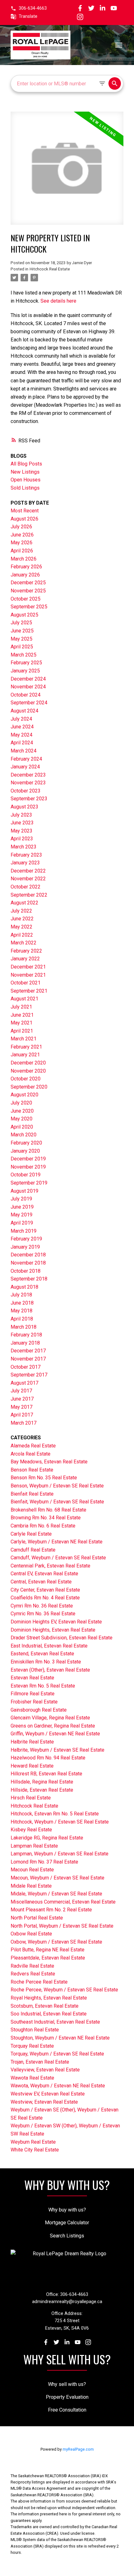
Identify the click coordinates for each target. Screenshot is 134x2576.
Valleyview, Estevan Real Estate (45, 2070)
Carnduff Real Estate (33, 1550)
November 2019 (28, 1167)
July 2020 (21, 1103)
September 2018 (29, 1279)
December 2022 (28, 871)
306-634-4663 (33, 8)
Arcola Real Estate (31, 1454)
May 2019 (22, 1215)
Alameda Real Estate (33, 1446)
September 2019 (29, 1183)
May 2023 (22, 831)
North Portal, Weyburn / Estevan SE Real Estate (62, 1926)
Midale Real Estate (31, 1886)
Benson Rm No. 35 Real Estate (44, 1478)
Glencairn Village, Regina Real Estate (50, 1718)
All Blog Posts (26, 464)
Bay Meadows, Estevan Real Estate (49, 1462)
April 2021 (22, 1031)
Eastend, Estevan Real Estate (42, 1654)
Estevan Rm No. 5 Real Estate (43, 1686)
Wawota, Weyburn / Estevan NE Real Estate (58, 2086)
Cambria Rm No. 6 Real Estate (43, 1526)
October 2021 (26, 983)
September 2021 (29, 991)
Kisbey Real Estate (31, 1830)
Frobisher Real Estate (34, 1702)
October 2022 (26, 887)
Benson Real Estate (32, 1470)
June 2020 (22, 1111)
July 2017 (21, 1391)
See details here (58, 301)
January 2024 (25, 767)
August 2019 (24, 1191)
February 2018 (26, 1335)
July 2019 (21, 1199)
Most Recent (25, 511)
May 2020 (22, 1119)
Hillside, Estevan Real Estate (42, 1790)
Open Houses (26, 480)
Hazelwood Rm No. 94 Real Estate (48, 1758)
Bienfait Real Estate (32, 1494)
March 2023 (24, 847)
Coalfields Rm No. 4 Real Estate (45, 1598)
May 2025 (22, 639)
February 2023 (26, 855)
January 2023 (25, 863)
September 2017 (29, 1375)
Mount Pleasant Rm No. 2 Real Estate (51, 1910)
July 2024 (21, 719)
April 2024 (22, 743)
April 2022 (22, 935)
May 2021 (22, 1023)
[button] (29, 8)
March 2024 (24, 751)
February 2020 (26, 1143)
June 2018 (22, 1303)
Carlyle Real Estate (31, 1534)
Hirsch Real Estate (31, 1798)
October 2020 (26, 1079)
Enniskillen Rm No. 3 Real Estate (46, 1662)
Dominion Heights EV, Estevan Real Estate (56, 1622)
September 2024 (29, 703)
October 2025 (26, 599)
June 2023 (22, 823)
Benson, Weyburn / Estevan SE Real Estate (57, 1486)
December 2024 (28, 679)
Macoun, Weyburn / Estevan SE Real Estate (57, 1878)
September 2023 (29, 799)
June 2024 (22, 727)
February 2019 (26, 1239)
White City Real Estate (35, 2150)
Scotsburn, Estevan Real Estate (45, 2006)
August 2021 (24, 999)
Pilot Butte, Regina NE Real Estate (48, 1950)
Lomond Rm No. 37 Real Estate (44, 1862)
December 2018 (28, 1255)
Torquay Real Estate (32, 2046)
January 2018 (25, 1343)
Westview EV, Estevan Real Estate (48, 2094)
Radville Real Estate (32, 1966)
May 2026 (22, 543)
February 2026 (26, 567)
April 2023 (22, 839)
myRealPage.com (78, 2449)
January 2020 (25, 1151)
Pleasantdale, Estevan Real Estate (48, 1958)
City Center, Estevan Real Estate (45, 1590)
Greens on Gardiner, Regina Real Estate (53, 1726)
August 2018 (24, 1287)
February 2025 (26, 663)
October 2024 (26, 695)
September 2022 (29, 895)
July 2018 (21, 1295)
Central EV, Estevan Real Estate (44, 1574)
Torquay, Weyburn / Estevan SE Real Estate (57, 2054)
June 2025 (22, 631)
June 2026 (22, 535)
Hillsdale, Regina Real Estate (42, 1782)
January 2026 (25, 575)
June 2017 (22, 1399)
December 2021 (28, 967)
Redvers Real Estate (33, 1974)
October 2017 (26, 1367)
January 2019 (25, 1247)
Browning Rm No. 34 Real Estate (46, 1518)
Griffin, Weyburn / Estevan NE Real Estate (55, 1734)
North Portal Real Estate (37, 1918)
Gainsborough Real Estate (39, 1710)
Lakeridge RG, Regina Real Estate (47, 1838)
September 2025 (29, 607)
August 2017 (24, 1383)
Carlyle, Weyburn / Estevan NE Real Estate (57, 1542)
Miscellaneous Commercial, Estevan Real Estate (63, 1902)
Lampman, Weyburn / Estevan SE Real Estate (60, 1854)
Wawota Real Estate (32, 2078)
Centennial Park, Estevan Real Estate (50, 1566)
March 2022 (24, 943)
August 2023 (24, 807)
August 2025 (24, 615)
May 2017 (22, 1407)
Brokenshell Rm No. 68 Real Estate (48, 1510)
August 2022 (24, 903)
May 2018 (22, 1311)
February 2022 (26, 951)
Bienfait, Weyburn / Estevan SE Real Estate (57, 1502)
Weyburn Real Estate (33, 2142)
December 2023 (28, 775)
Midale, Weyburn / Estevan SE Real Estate (56, 1894)
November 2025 (28, 591)
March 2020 (24, 1135)
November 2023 (28, 783)
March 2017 (24, 1423)
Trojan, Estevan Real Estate (40, 2062)
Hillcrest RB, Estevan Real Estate (46, 1774)
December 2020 (28, 1063)
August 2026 (24, 519)
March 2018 (24, 1327)
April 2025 (22, 647)
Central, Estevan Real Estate (41, 1582)
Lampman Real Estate (34, 1846)
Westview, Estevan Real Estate (44, 2102)
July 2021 (21, 1007)
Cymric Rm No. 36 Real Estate (43, 1614)
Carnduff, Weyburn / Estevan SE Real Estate (58, 1558)
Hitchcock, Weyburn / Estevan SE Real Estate (60, 1822)
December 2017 (28, 1351)
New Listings (25, 472)
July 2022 (21, 911)
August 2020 (24, 1095)
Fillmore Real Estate (33, 1694)
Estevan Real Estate (32, 1678)
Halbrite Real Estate (32, 1742)
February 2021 (26, 1047)
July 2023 (21, 815)
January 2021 (25, 1055)
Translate (28, 16)
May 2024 (22, 735)
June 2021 (22, 1015)
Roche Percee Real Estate (39, 1982)
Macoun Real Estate (32, 1870)
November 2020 (28, 1071)
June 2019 (22, 1207)
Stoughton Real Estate (35, 2030)
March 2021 (24, 1039)
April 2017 (22, 1415)
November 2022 (28, 879)
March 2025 (24, 655)
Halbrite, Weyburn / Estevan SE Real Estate (57, 1750)
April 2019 (22, 1223)
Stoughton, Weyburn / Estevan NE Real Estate (60, 2038)
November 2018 (28, 1263)
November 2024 (28, 687)
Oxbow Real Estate (31, 1934)
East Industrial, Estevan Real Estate (49, 1646)
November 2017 (28, 1359)
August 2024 (24, 711)
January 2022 (25, 959)
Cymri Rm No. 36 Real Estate (42, 1606)
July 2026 (21, 527)
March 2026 (24, 559)
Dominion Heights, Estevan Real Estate (53, 1630)
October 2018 (26, 1271)
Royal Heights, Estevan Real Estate (49, 1998)
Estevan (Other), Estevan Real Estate (50, 1670)
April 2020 (22, 1127)
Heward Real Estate (32, 1766)
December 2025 (28, 583)
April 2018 (22, 1319)
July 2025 (21, 623)
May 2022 (22, 927)
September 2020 (29, 1087)
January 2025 (25, 671)
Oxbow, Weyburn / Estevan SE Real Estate (56, 1942)
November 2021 (28, 975)
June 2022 (22, 919)
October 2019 (26, 1175)
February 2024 (26, 759)
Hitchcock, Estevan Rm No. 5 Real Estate (55, 1814)
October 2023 (26, 791)
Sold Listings (25, 488)
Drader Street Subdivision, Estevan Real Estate (62, 1638)
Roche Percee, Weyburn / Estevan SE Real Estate (64, 1990)
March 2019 (24, 1231)
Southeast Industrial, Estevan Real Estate (55, 2022)
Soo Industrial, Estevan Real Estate (49, 2014)
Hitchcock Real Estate (50, 269)
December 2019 (28, 1159)
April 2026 (22, 551)
